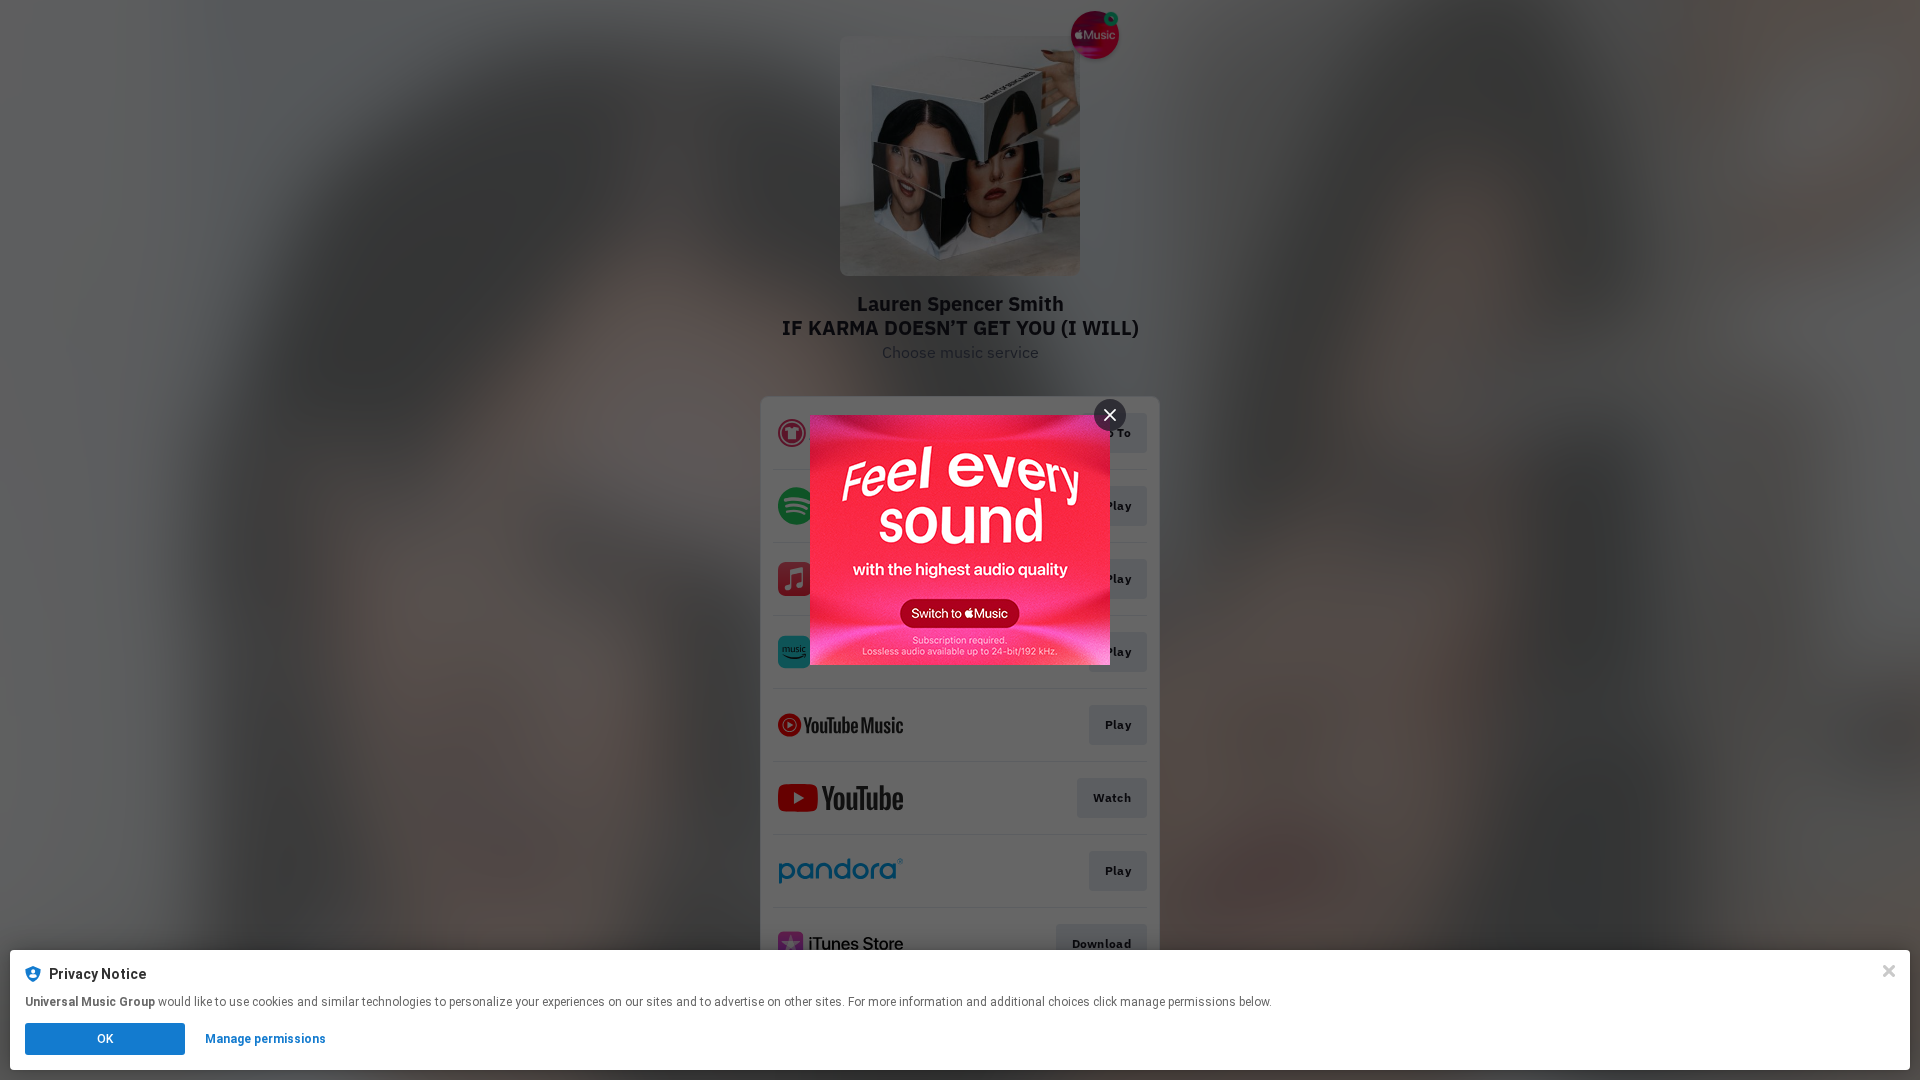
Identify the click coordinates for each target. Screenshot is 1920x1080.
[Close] (1889, 971)
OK (105, 1039)
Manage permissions (265, 1039)
